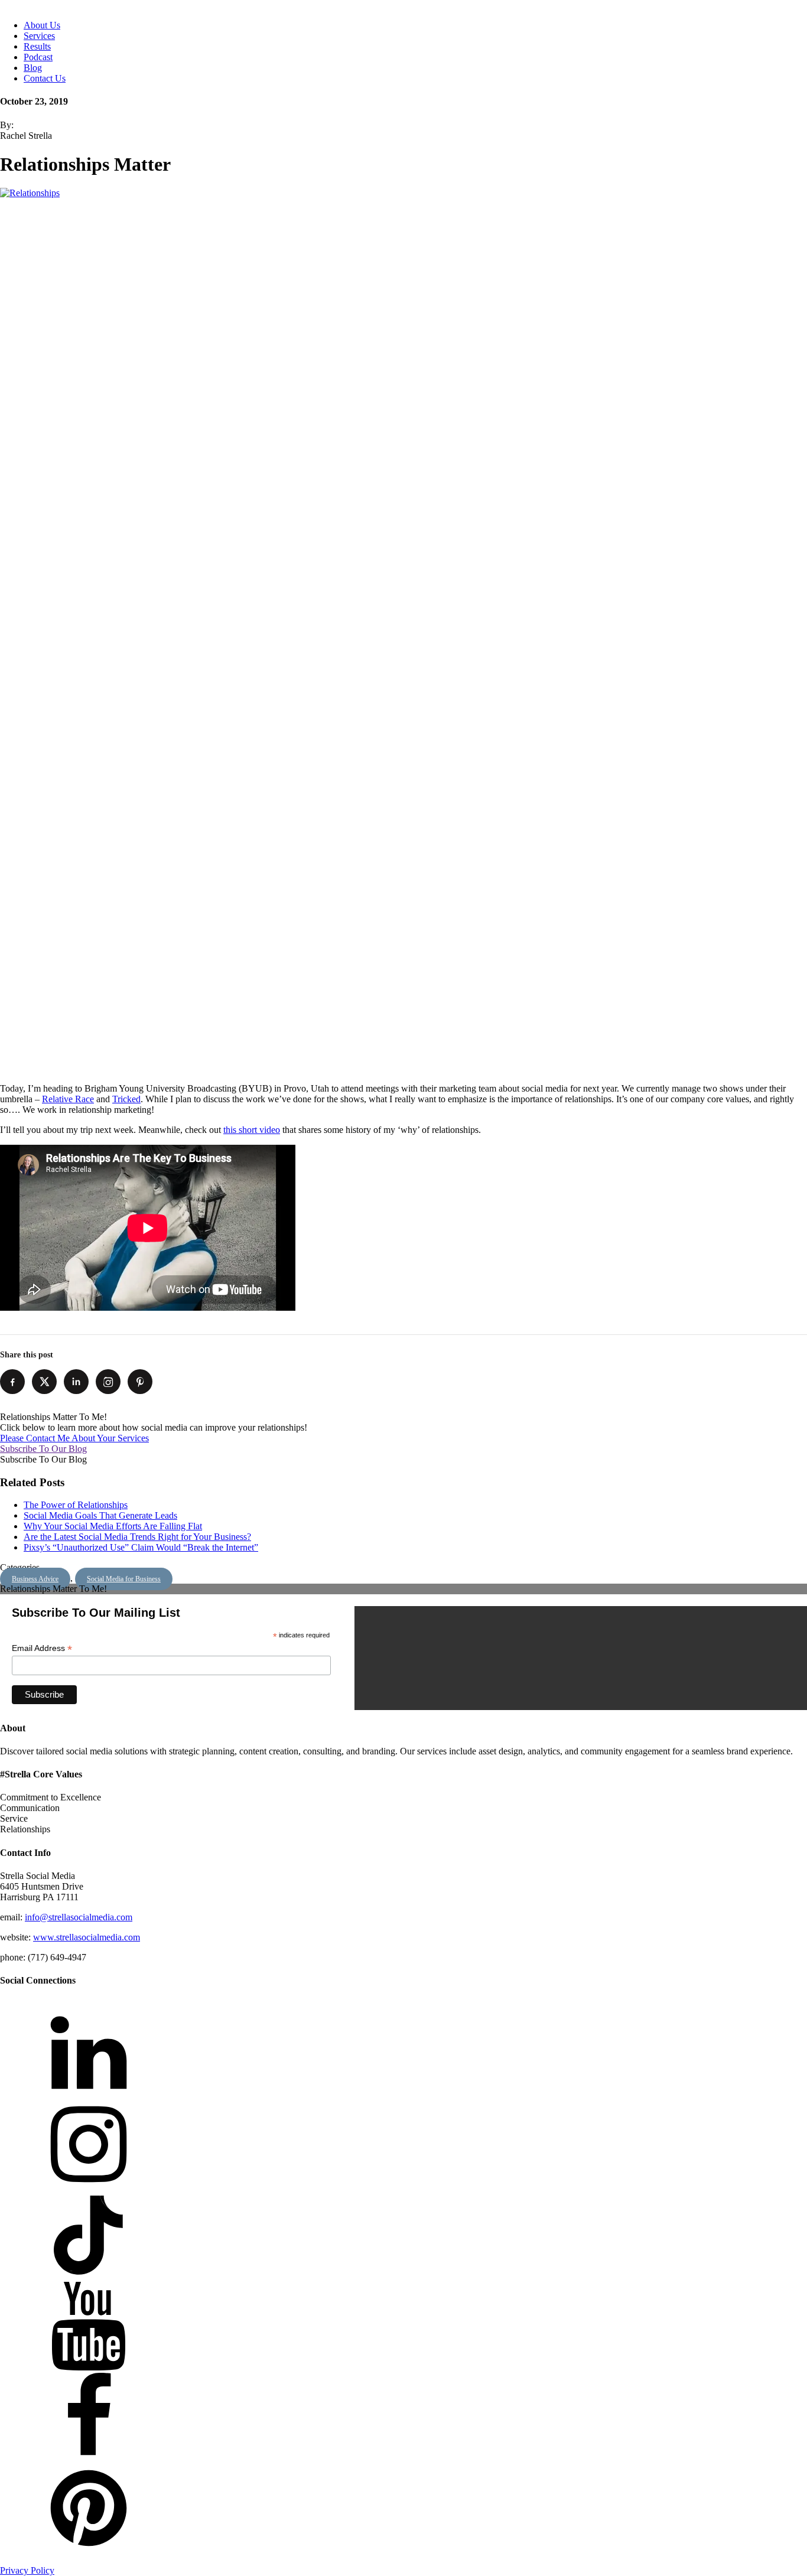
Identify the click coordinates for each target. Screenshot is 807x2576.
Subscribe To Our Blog (43, 1449)
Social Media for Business (124, 1579)
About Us (42, 25)
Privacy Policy (27, 2570)
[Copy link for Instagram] (108, 1382)
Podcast (38, 57)
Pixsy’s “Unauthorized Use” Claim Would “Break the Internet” (141, 1547)
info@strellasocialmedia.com (79, 1917)
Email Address (42, 1648)
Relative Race (68, 1099)
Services (39, 36)
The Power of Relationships (76, 1505)
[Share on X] (44, 1382)
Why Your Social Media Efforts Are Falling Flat (113, 1526)
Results (37, 46)
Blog (33, 68)
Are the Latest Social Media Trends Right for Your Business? (137, 1537)
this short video (252, 1130)
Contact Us (45, 78)
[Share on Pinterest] (140, 1382)
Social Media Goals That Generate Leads (100, 1515)
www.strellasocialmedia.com (87, 1937)
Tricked (126, 1099)
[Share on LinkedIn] (76, 1382)
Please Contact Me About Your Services (74, 1438)
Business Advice (35, 1579)
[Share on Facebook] (12, 1382)
